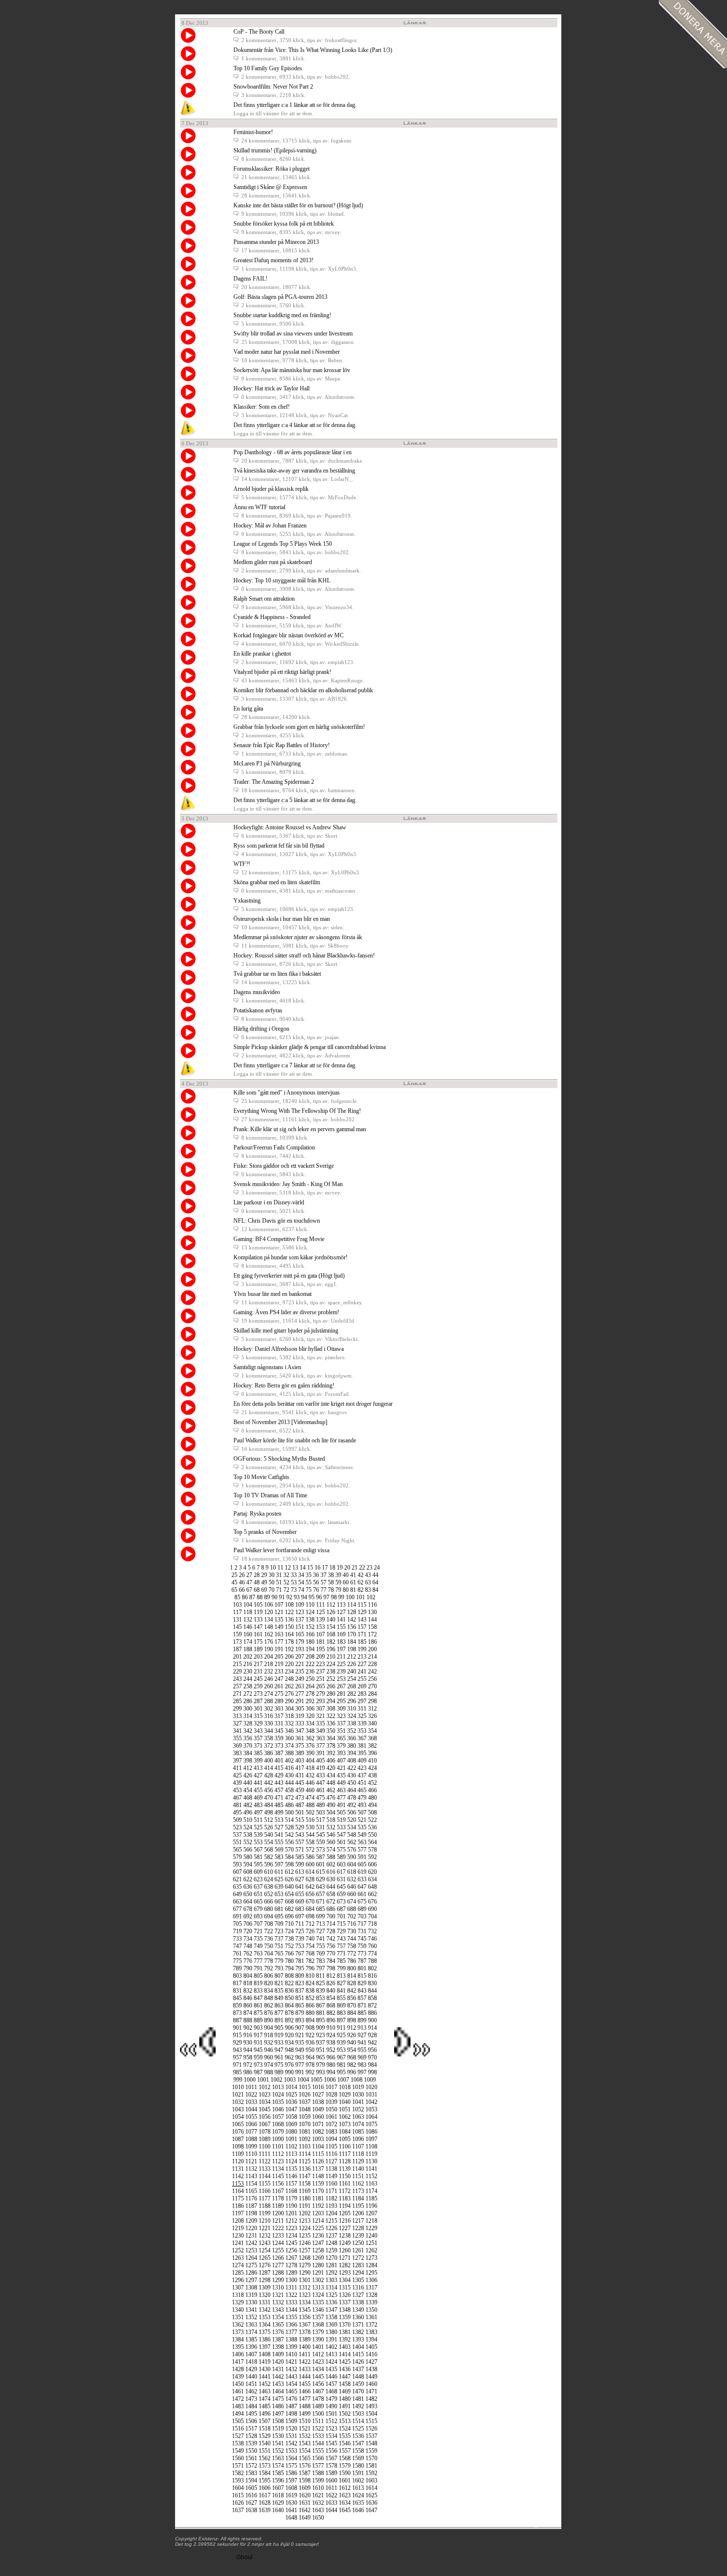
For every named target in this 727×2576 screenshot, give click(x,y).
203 (258, 1657)
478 (352, 1798)
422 (352, 1768)
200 (372, 1649)
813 (341, 1976)
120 (269, 1612)
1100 (265, 2147)
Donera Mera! (693, 34)
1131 (238, 2169)
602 (331, 1864)
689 (362, 1909)
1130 (371, 2161)
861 (258, 2005)
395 (362, 1753)
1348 (345, 2310)
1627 (251, 2503)
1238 (345, 2236)
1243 (265, 2243)
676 (372, 1902)
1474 (265, 2399)
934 (289, 2043)
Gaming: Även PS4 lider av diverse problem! (286, 1312)
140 (331, 1620)
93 (297, 1597)
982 (352, 2065)
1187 (251, 2206)
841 (341, 1991)
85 (237, 1597)
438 (372, 1775)
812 (331, 1976)
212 (352, 1657)
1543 (305, 2443)
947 (279, 2050)
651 (258, 1894)
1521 (305, 2429)
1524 (345, 2429)
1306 (371, 2280)
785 (341, 1961)
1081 (305, 2132)
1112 (278, 2154)
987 (258, 2072)
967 (341, 2057)
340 (372, 1723)
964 (310, 2057)
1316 (358, 2288)
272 (248, 1694)
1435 (331, 2369)
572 (310, 1850)
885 (362, 2013)
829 (362, 1983)
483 (258, 1805)
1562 (265, 2458)
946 (269, 2050)
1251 (371, 2243)
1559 (371, 2451)
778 (269, 1961)
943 (237, 2050)
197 (341, 1649)
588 (331, 1857)
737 (279, 1939)
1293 (345, 2273)
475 (320, 1798)
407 (341, 1761)
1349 (358, 2310)
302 (269, 1709)
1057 (278, 2117)
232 (269, 1671)
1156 (278, 2184)
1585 (278, 2473)
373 (279, 1746)
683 (300, 1909)
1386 (265, 2339)
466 (372, 1790)
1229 (371, 2228)
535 (362, 1827)
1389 (305, 2339)
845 (237, 1998)
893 (300, 2020)
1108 (371, 2147)
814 (352, 1976)
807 (279, 1976)
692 (248, 1916)
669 (300, 1902)
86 (245, 1597)
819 (258, 1983)
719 (237, 1931)
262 (289, 1686)
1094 (331, 2139)
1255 (278, 2250)
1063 (358, 2117)
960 (269, 2057)
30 (272, 1575)
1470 (358, 2391)
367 (362, 1738)
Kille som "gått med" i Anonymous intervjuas (287, 1093)
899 (362, 2020)
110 (310, 1605)
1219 (238, 2228)
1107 (358, 2147)
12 (288, 1568)
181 (320, 1642)
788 (372, 1961)
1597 (291, 2481)
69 (264, 1590)
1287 (265, 2273)
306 (310, 1709)
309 (341, 1709)
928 (372, 2035)
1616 (251, 2495)
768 (310, 1954)
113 (341, 1605)
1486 (278, 2406)
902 (248, 2028)
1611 (331, 2488)
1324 (318, 2295)
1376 (278, 2332)
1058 (291, 2117)
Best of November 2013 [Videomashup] (280, 1422)
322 (331, 1716)
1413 (331, 2354)
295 (341, 1701)
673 (341, 1902)
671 (320, 1902)
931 (258, 2043)
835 (279, 1991)
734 (248, 1939)
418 (310, 1768)
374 (289, 1746)
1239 (358, 2236)
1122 (265, 2161)
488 (310, 1805)
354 (372, 1731)
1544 (318, 2443)
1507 (265, 2421)
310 (352, 1709)
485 (279, 1805)
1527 (238, 2436)
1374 (251, 2332)
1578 (331, 2466)
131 (237, 1620)
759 (362, 1946)
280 (331, 1694)
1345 (305, 2310)
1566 (318, 2458)
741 (320, 1939)
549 (362, 1835)
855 (341, 1998)
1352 (251, 2317)
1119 (371, 2154)
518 (331, 1820)
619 (362, 1872)
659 (341, 1894)
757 (341, 1946)
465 (362, 1790)
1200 (278, 2213)
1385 (251, 2339)
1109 (238, 2154)
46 (242, 1582)
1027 (318, 2095)
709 (279, 1924)
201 (237, 1657)
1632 (318, 2503)
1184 (358, 2198)
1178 (278, 2198)
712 (310, 1924)
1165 (251, 2191)
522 (372, 1820)
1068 (278, 2124)
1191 (305, 2206)
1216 (345, 2221)
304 (289, 1709)
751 (279, 1946)
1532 (305, 2436)
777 (258, 1961)
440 (248, 1783)
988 (269, 2072)
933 (279, 2043)
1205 (345, 2213)
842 (352, 1991)
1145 (278, 2176)
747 (237, 1946)
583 (279, 1857)
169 (341, 1634)
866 (310, 2005)
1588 (318, 2473)
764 (269, 1954)
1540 (265, 2443)
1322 (291, 2295)
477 (341, 1798)
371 (258, 1746)
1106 (345, 2147)
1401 (318, 2347)
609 (258, 1872)
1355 (291, 2317)
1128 (345, 2161)
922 (310, 2035)
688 (352, 1909)
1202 (305, 2213)
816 (372, 1976)
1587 (305, 2473)
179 (300, 1642)
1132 (251, 2169)
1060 (318, 2117)
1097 (371, 2139)
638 (269, 1887)
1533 (318, 2436)
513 (279, 1820)
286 (248, 1701)
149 (279, 1627)
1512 (331, 2421)
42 (361, 1575)
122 (289, 1612)
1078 (265, 2132)
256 (372, 1679)
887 (237, 2020)
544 (310, 1835)
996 (352, 2072)
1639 (265, 2510)
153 (320, 1627)
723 (279, 1931)
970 (372, 2057)
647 (362, 1887)
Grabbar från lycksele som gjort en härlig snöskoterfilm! (299, 727)
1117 (345, 2154)
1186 (238, 2206)
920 (289, 2035)
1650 (318, 2518)
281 (341, 1694)
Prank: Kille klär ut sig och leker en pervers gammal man (300, 1129)
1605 (251, 2488)
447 (320, 1783)
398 (248, 1761)
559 (320, 1842)
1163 (371, 2184)
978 (310, 2065)
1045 (265, 2109)
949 (300, 2050)
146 (248, 1627)
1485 (265, 2406)
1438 (371, 2369)
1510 (305, 2421)
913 (362, 2028)
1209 (251, 2221)
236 (310, 1671)
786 (352, 1961)
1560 (238, 2458)
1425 (345, 2362)
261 (279, 1686)
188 (248, 1649)
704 (372, 1916)
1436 (345, 2369)
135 (279, 1620)
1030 (358, 2095)
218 (269, 1664)
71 (279, 1590)
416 (289, 1768)
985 (237, 2072)
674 (352, 1902)
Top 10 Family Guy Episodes (268, 68)
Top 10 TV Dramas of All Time (270, 1495)
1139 (345, 2169)
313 (237, 1716)
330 (269, 1723)
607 (237, 1872)
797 (320, 1968)
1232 (265, 2236)
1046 (278, 2109)
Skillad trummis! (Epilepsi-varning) (275, 150)
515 (300, 1820)
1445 (318, 2377)
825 (320, 1983)
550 (372, 1835)
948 (289, 2050)
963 (300, 2057)
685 (320, 1909)
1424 (331, 2362)
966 (331, 2057)
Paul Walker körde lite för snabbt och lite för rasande (295, 1440)
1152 (371, 2176)
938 (331, 2043)
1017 (331, 2087)
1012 (265, 2087)
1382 (358, 2332)
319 (300, 1716)
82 (361, 1590)
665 (258, 1902)
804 (248, 1976)
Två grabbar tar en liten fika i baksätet (277, 974)
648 (372, 1887)
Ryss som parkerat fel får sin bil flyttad (279, 846)
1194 (345, 2206)
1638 (251, 2510)
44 (375, 1575)
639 (279, 1887)
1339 (371, 2302)
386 (269, 1753)
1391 (331, 2339)
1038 (318, 2102)
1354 (278, 2317)
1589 (331, 2473)
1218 (371, 2221)
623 (258, 1879)
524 (248, 1827)
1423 (318, 2362)
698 (310, 1916)
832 (248, 1991)
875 (258, 2013)
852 (310, 1998)
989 (279, 2072)
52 (286, 1582)
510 (248, 1820)
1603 (371, 2481)
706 (248, 1924)
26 (242, 1575)
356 (248, 1738)
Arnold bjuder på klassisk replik (271, 489)
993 (320, 2072)
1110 (251, 2154)
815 (362, 1976)
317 (279, 1716)
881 (320, 2013)
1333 (291, 2302)
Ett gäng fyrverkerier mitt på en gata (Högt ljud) (289, 1276)
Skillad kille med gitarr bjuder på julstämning (286, 1331)
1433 (305, 2369)
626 (289, 1879)
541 (279, 1835)
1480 (345, 2399)
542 (289, 1835)
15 (310, 1568)
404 (310, 1761)
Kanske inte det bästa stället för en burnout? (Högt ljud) (298, 205)
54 (301, 1582)
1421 (291, 2362)
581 (258, 1857)
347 (300, 1731)
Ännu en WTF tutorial (259, 507)
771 (341, 1954)
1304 (345, 2280)
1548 (371, 2443)
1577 (318, 2466)
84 (375, 1590)
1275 (251, 2265)
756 (331, 1946)
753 (300, 1946)
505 (341, 1813)
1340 (238, 2310)
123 (300, 1612)
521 (362, 1820)
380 (352, 1746)
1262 (371, 2250)
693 (258, 1916)
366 (352, 1738)
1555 (318, 2451)
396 (372, 1753)
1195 (358, 2206)
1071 (318, 2124)
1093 (318, 2139)
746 (372, 1939)
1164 (238, 2191)
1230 (238, 2236)
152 (310, 1627)
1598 (305, 2481)
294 (331, 1701)
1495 (251, 2414)
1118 (358, 2154)
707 (258, 1924)
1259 (331, 2250)
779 (279, 1961)
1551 (265, 2451)
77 (323, 1590)
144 (372, 1620)
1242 (251, 2243)
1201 (291, 2213)
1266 (278, 2258)
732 (372, 1931)
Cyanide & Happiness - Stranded (272, 617)
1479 (331, 2399)
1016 (318, 2087)
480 (372, 1798)
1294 (358, 2273)
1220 (251, 2228)
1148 (318, 2176)
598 (289, 1864)
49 (264, 1582)
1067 (265, 2124)
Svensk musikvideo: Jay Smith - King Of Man (288, 1184)
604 (352, 1864)
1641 (291, 2510)
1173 (358, 2191)
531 (320, 1827)
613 (300, 1872)
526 (269, 1827)
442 (269, 1783)
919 (279, 2035)
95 (312, 1597)
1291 (318, 2273)
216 (248, 1664)
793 (279, 1968)
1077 (251, 2132)
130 (372, 1612)
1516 (238, 2429)
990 (289, 2072)
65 (234, 1590)
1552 (278, 2451)
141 (341, 1620)
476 (331, 1798)
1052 (358, 2109)
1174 (371, 2191)
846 (248, 1998)
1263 (238, 2258)
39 (338, 1575)
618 (352, 1872)
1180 (305, 2198)
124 (310, 1612)
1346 (318, 2310)
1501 (331, 2414)
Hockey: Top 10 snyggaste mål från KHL (282, 580)
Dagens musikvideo (257, 992)
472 (289, 1798)
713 (320, 1924)
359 (279, 1738)
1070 (305, 2124)
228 (372, 1664)
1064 (371, 2117)
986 (248, 2072)
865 (300, 2005)
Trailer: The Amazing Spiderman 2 (274, 782)
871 (362, 2005)
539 (258, 1835)
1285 (238, 2273)
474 (310, 1798)
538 (248, 1835)
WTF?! (242, 864)
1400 (305, 2347)
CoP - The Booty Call (259, 32)
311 (362, 1709)
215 (237, 1664)
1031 (371, 2095)
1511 (318, 2421)
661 (362, 1894)
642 (310, 1887)
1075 (371, 2124)
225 (341, 1664)
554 (269, 1842)
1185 (371, 2198)
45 (234, 1582)
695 (279, 1916)
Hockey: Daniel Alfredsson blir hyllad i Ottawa (289, 1349)
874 (248, 2013)
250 (310, 1679)
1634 (345, 2503)
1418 (251, 2362)
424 (372, 1768)
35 (309, 1575)
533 (341, 1827)
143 (362, 1620)
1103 (305, 2147)
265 (320, 1686)
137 (300, 1620)
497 (258, 1813)
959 (258, 2057)
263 (300, 1686)
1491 (345, 2406)
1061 (331, 2117)
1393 (358, 2339)
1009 (370, 2080)
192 (289, 1649)
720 (248, 1931)
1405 (371, 2347)
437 (362, 1775)
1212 (291, 2221)
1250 (358, 2243)
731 (362, 1931)
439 (237, 1783)
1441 (265, 2377)
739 (300, 1939)
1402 (331, 2347)
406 (331, 1761)
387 (279, 1753)
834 (269, 1991)
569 (279, 1850)
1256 (291, 2250)
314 (248, 1716)
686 (331, 1909)
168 (331, 1634)
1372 (371, 2325)
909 (320, 2028)
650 (248, 1894)
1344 (291, 2310)
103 (237, 1605)
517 (320, 1820)
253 (341, 1679)
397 (237, 1761)
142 (352, 1620)
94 (304, 1597)
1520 (291, 2429)
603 (341, 1864)
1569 (358, 2458)
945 (258, 2050)
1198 (251, 2213)
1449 (371, 2377)
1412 (318, 2354)
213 (362, 1657)
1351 (238, 2317)
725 (300, 1931)
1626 (238, 2503)
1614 (371, 2488)
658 (331, 1894)
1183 (345, 2198)
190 (269, 1649)
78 (331, 1590)
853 (320, 1998)
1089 (265, 2139)
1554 (305, 2451)
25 (234, 1575)
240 (352, 1671)
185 (362, 1642)
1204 (331, 2213)
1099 (251, 2147)
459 (300, 1790)
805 (258, 1976)
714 (331, 1924)
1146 (291, 2176)
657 (320, 1894)
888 (248, 2020)
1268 (305, 2258)
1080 (291, 2132)
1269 (318, 2258)
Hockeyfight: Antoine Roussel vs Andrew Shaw (290, 827)
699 (320, 1916)
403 (300, 1761)
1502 (345, 2414)
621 (237, 1879)
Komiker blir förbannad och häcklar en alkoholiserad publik (303, 690)
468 (248, 1798)
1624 (358, 2495)
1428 (238, 2369)
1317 (371, 2288)
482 (248, 1805)
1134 (278, 2169)
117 (237, 1612)
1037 (305, 2102)
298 (372, 1701)
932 (269, 2043)
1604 (238, 2488)
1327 (358, 2295)
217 (258, 1664)
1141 (371, 2169)
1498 (291, 2414)
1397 (265, 2347)
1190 (291, 2206)
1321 (278, 2295)
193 (300, 1649)
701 (341, 1916)
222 (310, 1664)
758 (352, 1946)
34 (301, 1575)
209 (320, 1657)
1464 (278, 2391)
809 (300, 1976)
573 (320, 1850)
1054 (238, 2117)
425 (237, 1775)
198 (352, 1649)
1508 (278, 2421)
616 (331, 1872)
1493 (371, 2406)
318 (289, 1716)
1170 (318, 2191)
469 (258, 1798)
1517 (251, 2429)
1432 (291, 2369)
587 (320, 1857)
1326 (345, 2295)
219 (279, 1664)
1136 (305, 2169)
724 (289, 1931)
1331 (265, 2302)
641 (300, 1887)
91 (282, 1597)
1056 (265, 2117)
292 (310, 1701)
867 (320, 2005)
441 (258, 1783)
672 (331, 1902)
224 (331, 1664)
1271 (345, 2258)
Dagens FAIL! (250, 279)
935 (300, 2043)
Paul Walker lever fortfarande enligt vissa (281, 1550)
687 (341, 1909)
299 (237, 1709)
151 (300, 1627)
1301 (305, 2280)
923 (320, 2035)
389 (300, 1753)
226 (352, 1664)
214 (372, 1657)
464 (352, 1790)
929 (237, 2043)
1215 (331, 2221)
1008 (357, 2080)
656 (310, 1894)
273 (258, 1694)
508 (372, 1813)
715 (341, 1924)
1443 (291, 2377)
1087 (238, 2139)
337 (341, 1723)
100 (350, 1597)
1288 (278, 2273)
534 (352, 1827)
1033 (251, 2102)
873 (237, 2013)
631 (341, 1879)
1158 (305, 2184)
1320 (265, 2295)
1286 (251, 2273)
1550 (251, 2451)
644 (331, 1887)
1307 (238, 2288)
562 (352, 1842)
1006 (330, 2080)
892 (289, 2020)
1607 (278, 2488)
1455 (305, 2384)
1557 (345, 2451)
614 (310, 1872)
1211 (278, 2221)
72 (286, 1590)
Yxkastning (247, 901)
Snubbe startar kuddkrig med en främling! (282, 315)
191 (279, 1649)
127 (341, 1612)
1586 (291, 2473)
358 (269, 1738)
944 (248, 2050)
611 (279, 1872)
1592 (371, 2473)
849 (279, 1998)
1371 (358, 2325)
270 (372, 1686)
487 (300, 1805)
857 (362, 1998)
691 (237, 1916)
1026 (305, 2095)
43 (368, 1575)
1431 (278, 2369)
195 (320, 1649)
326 (372, 1716)
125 (320, 1612)
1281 (331, 2265)
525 (258, 1827)
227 (362, 1664)
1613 (358, 2488)
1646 (358, 2510)
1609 (305, 2488)
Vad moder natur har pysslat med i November (287, 352)
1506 (251, 2421)
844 (372, 1991)
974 (269, 2065)
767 (300, 1954)
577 (362, 1850)
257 (237, 1686)
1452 (265, 2384)
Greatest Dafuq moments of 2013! (273, 260)
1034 (265, 2102)
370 (248, 1746)
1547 (358, 2443)
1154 (251, 2184)
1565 (305, 2458)
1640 (278, 2510)
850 (289, 1998)
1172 (345, 2191)
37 (323, 1575)
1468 (331, 2391)
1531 (291, 2436)
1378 (305, 2332)
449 (341, 1783)
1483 (238, 2406)
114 (352, 1605)
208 (310, 1657)
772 (352, 1954)
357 (258, 1738)
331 (279, 1723)
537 (237, 1835)
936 (310, 2043)
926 (352, 2035)
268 (352, 1686)
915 (237, 2035)
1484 (251, 2406)
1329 (238, 2302)
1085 (358, 2132)
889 (258, 2020)
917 (258, 2035)
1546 (345, 2443)
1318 (238, 2295)
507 (362, 1813)
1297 (251, 2280)
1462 (251, 2391)
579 (237, 1857)
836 (289, 1991)
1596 (278, 2481)
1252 (238, 2250)
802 (372, 1968)
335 (320, 1723)
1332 (278, 2302)
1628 (265, 2503)
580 (248, 1857)
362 (310, 1738)
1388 (291, 2339)
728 (331, 1931)
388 (289, 1753)
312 (372, 1709)
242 (372, 1671)
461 (320, 1790)
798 (331, 1968)
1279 (305, 2265)
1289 (291, 2273)
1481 (358, 2399)
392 (331, 1753)
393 (341, 1753)
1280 (318, 2265)
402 (289, 1761)
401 (279, 1761)
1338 (358, 2302)
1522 (318, 2429)
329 (258, 1723)
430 (289, 1775)
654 (289, 1894)
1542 (291, 2443)
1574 (278, 2466)
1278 (291, 2265)
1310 (278, 2288)
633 (362, 1879)
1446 (331, 2377)
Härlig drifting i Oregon (261, 1029)
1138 (331, 2169)
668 (289, 1902)
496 (248, 1813)
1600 (331, 2481)
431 (300, 1775)
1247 (318, 2243)
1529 (265, 2436)
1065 (238, 2124)
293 (320, 1701)
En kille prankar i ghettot (262, 654)
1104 (318, 2147)
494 (372, 1805)
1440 (251, 2377)
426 (248, 1775)
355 (237, 1738)
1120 (238, 2161)
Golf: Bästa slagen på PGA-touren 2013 (280, 297)
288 (269, 1701)
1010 (238, 2087)
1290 (305, 2273)
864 (289, 2005)
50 (272, 1582)
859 (237, 2005)
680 (269, 1909)
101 (361, 1597)
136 (289, 1620)
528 (289, 1827)
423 (362, 1768)
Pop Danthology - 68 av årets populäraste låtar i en (293, 452)
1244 (278, 2243)
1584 (265, 2473)
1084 (345, 2132)
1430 (265, 2369)
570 (289, 1850)
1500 (318, 2414)
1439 (238, 2377)
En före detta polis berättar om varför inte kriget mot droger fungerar (313, 1404)
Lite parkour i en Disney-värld (269, 1202)
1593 (238, 2481)
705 (237, 1924)
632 (352, 1879)
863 (279, 2005)
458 (289, 1790)
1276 (265, 2265)
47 (249, 1582)
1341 (251, 2310)
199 (362, 1649)
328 (248, 1723)
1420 (278, 2362)
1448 (358, 2377)
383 (237, 1753)
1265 (265, 2258)
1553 (291, 2451)
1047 (291, 2109)
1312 (305, 2288)
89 (267, 1597)
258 (248, 1686)
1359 (345, 2317)
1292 (331, 2273)
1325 (331, 2295)
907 (300, 2028)
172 (372, 1634)
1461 (238, 2391)
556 (289, 1842)
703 (362, 1916)
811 (320, 1976)
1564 (291, 2458)
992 (310, 2072)
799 (341, 1968)
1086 (371, 2132)
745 (362, 1939)
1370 (345, 2325)
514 (289, 1820)
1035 (278, 2102)
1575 (291, 2466)
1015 (305, 2087)
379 (341, 1746)
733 (237, 1939)
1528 (251, 2436)
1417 (238, 2362)
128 (352, 1612)
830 (372, 1983)
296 (352, 1701)
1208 (238, 2221)
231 (258, 1671)
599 (300, 1864)
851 (300, 1998)
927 (362, 2035)
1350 (371, 2310)
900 (372, 2020)
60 (346, 1582)
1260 (345, 2250)
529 (300, 1827)
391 (320, 1753)
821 (279, 1983)
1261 (358, 2250)
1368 (318, 2325)
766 (289, 1954)
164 (289, 1634)
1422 (305, 2362)
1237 (331, 2236)
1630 (291, 2503)
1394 (371, 2339)
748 (248, 1946)
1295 (371, 2273)
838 (310, 1991)
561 (341, 1842)
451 (362, 1783)
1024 (278, 2095)
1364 (265, 2325)
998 (372, 2072)
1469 (345, 2391)
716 (352, 1924)
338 (352, 1723)
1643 (318, 2510)
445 (300, 1783)
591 (362, 1857)
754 (310, 1946)
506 (352, 1813)
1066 (251, 2124)
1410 (291, 2354)
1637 (238, 2510)
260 (269, 1686)
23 (369, 1568)
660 (352, 1894)
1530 (278, 2436)
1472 (238, 2399)
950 (310, 2050)
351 (341, 1731)
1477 (305, 2399)
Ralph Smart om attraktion (264, 599)
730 (352, 1931)
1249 (345, 2243)
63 (368, 1582)
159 (237, 1634)
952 (331, 2050)
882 (331, 2013)
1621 (318, 2495)
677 (237, 1909)
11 (280, 1568)
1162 (358, 2184)
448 (331, 1783)
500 (289, 1813)
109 (300, 1605)
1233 (278, 2236)
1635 (358, 2503)
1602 (358, 2481)
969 (362, 2057)
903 (258, 2028)
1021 (238, 2095)
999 (238, 2080)
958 (248, 2057)
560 (331, 1842)
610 (269, 1872)
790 (248, 1968)
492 (352, 1805)
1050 (331, 2109)
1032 (238, 2102)
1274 (238, 2265)
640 (289, 1887)
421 (341, 1768)
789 (237, 1968)
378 (331, 1746)
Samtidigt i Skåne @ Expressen (270, 187)
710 (289, 1924)
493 (362, 1805)
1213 (305, 2221)
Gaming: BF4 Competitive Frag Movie (279, 1239)
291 (300, 1701)
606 (372, 1864)
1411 (305, 2354)
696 (289, 1916)
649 (237, 1894)
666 (269, 1902)
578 (372, 1850)
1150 (345, 2176)
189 (258, 1649)
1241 (238, 2243)
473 (300, 1798)
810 (310, 1976)
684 (310, 1909)
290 (289, 1701)
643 (320, 1887)
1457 (331, 2384)
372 (269, 1746)
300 (248, 1709)
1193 (331, 2206)
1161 (345, 2184)
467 (237, 1798)
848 (269, 1998)
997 (362, 2072)
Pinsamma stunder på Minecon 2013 (276, 242)
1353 (265, 2317)
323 (341, 1716)
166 (310, 1634)
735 (258, 1939)
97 (326, 1597)
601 (320, 1864)
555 (279, 1842)
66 (242, 1590)
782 (310, 1961)
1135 (291, 2169)
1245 (291, 2243)
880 (310, 2013)
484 (269, 1805)
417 (300, 1768)
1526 (371, 2429)
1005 (317, 2080)
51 (279, 1582)
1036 (291, 2102)
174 (248, 1642)
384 (248, 1753)
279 (320, 1694)
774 (372, 1954)
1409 (278, 2354)
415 (279, 1768)
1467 (318, 2391)
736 (269, 1939)
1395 (238, 2347)
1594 (251, 2481)
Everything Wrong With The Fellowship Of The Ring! (297, 1111)
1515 (371, 2421)
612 (289, 1872)
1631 (305, 2503)
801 (362, 1968)
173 (237, 1642)
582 (269, 1857)
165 (300, 1634)
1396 (251, 2347)
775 (237, 1961)
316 (269, 1716)
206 (289, 1657)
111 (320, 1605)
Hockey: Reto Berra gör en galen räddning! (284, 1385)
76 (316, 1590)
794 (289, 1968)
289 (279, 1701)
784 (331, 1961)
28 (257, 1575)
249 (300, 1679)
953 (341, 2050)
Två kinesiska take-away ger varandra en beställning (294, 471)
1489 (318, 2406)
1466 (305, 2391)
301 (258, 1709)
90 (274, 1597)
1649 (305, 2518)
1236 (318, 2236)
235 (300, 1671)
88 (260, 1597)
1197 (238, 2213)
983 (362, 2065)
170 (352, 1634)
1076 (238, 2132)
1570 (371, 2458)
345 (279, 1731)
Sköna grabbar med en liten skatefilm (277, 882)
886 (372, 2013)
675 (362, 1902)
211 (341, 1657)
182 (331, 1642)
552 (248, 1842)
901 (237, 2028)
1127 (331, 2161)
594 (248, 1864)
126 (331, 1612)
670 (310, 1902)
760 (372, 1946)
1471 (371, 2391)
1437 (358, 2369)
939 (341, 2043)
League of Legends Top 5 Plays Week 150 (283, 544)
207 (300, 1657)
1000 (250, 2080)
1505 (238, 2421)
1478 (318, 2399)
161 (258, 1634)
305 (300, 1709)
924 (331, 2035)
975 (279, 2065)
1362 (238, 2325)
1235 (305, 2236)
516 (310, 1820)
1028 (331, 2095)
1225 (318, 2228)
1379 (318, 2332)
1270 (331, 2258)
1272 (358, 2258)
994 (331, 2072)
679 (258, 1909)
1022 (251, 2095)
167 (320, 1634)
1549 (238, 2451)
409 (362, 1761)
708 (269, 1924)
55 (309, 1582)
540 (269, 1835)
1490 (331, 2406)
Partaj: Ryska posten (257, 1514)
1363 (251, 2325)
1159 (318, 2184)
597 (279, 1864)
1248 (331, 2243)
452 (372, 1783)
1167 (278, 2191)
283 (362, 1694)
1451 (251, 2384)
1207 (371, 2213)
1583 (251, 2473)
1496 (265, 2414)
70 (272, 1590)
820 (269, 1983)
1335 (318, 2302)
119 (258, 1612)
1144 (265, 2176)
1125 (305, 2161)
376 (310, 1746)
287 (258, 1701)
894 (310, 2020)
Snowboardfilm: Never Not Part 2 (273, 87)
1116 (331, 2154)
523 (237, 1827)
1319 (251, 2295)
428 (269, 1775)
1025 (291, 2095)
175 (258, 1642)
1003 (290, 2080)
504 (331, 1813)
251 (320, 1679)
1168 (291, 2191)
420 (331, 1768)
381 (362, 1746)
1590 (345, 2473)
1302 (318, 2280)
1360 (358, 2317)
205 (279, 1657)
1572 (251, 2466)
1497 (278, 2414)
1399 (291, 2347)
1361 (371, 2317)
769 (320, 1954)
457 (279, 1790)
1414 (345, 2354)
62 (361, 1582)
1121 (251, 2161)
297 (362, 1701)
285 (237, 1701)
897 (341, 2020)
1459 (358, 2384)
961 (279, 2057)
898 (352, 2020)
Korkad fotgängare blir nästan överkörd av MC (289, 635)
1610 (318, 2488)
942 (372, 2043)
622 (248, 1879)
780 (289, 1961)
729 (341, 1931)
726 (310, 1931)
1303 (331, 2280)
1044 (251, 2109)
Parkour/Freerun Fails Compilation (274, 1147)
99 (341, 1597)
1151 (358, 2176)
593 (237, 1864)
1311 (291, 2288)
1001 (263, 2080)
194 (310, 1649)
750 (269, 1946)
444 (289, 1783)
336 (331, 1723)
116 (372, 1605)
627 (300, 1879)
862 (269, 2005)
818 (248, 1983)
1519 (278, 2429)
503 (320, 1813)
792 (269, 1968)
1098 (238, 2147)
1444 (305, 2377)
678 (248, 1909)
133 (258, 1620)
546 (331, 1835)
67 (249, 1590)
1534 (331, 2436)
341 (237, 1731)
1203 (318, 2213)
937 (320, 2043)
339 (362, 1723)
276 (289, 1694)
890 (269, 2020)
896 (331, 2020)
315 (258, 1716)
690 (372, 1909)
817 (237, 1983)
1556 (331, 2451)
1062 (345, 2117)
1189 (278, 2206)
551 (237, 1842)
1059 (305, 2117)
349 (320, 1731)
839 (320, 1991)
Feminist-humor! (253, 132)
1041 (358, 2102)
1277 (278, 2265)
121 (279, 1612)
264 (310, 1686)
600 (310, 1864)
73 (294, 1590)
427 (258, 1775)
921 (300, 2035)
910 (331, 2028)
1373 (238, 2332)
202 (248, 1657)
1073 (345, 2124)
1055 (251, 2117)
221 (300, 1664)
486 (289, 1805)
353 (362, 1731)
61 (353, 1582)
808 (289, 1976)
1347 (331, 2310)
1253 (251, 2250)
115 (362, 1605)
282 (352, 1694)
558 (310, 1842)
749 (258, 1946)
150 (289, 1627)
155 (341, 1627)
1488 (305, 2406)
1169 (305, 2191)
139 (320, 1620)
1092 (305, 2139)
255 (362, 1679)
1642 (305, 2510)
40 (346, 1575)
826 (331, 1983)
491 (341, 1805)
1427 (371, 2362)
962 (289, 2057)
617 (341, 1872)
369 (237, 1746)
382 (372, 1746)
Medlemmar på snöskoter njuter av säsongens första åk (298, 937)
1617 (265, 2495)
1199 (265, 2213)
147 (258, 1627)
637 (258, 1887)
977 (300, 2065)
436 (352, 1775)
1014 (291, 2087)
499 (279, 1813)
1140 (358, 2169)
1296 (238, 2280)
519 (341, 1820)
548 (352, 1835)
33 (294, 1575)
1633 (331, 2503)
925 (341, 2035)
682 (289, 1909)
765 (279, 1954)
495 (237, 1813)
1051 (345, 2109)
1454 (291, 2384)
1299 (278, 2280)
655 (300, 1894)
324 (352, 1716)
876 (269, 2013)
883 (341, 2013)
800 (352, 1968)
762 (248, 1954)
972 (248, 2065)
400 (269, 1761)
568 (269, 1850)
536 (372, 1827)
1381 (345, 2332)
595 (258, 1864)
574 (331, 1850)
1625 (371, 2495)
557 (300, 1842)
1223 (291, 2228)
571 (300, 1850)
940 (352, 2043)
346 (289, 1731)
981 (341, 2065)
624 (269, 1879)
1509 (291, 2421)
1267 (291, 2258)
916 (248, 2035)
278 (310, 1694)
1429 (251, 2369)
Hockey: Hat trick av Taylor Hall (272, 388)
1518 (265, 2429)
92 (289, 1597)
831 (237, 1991)
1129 (358, 2161)
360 (289, 1738)
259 (258, 1686)
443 (279, 1783)
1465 (291, 2391)
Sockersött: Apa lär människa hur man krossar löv (292, 370)
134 (269, 1620)
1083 (331, 2132)
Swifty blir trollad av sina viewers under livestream (293, 334)
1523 (331, 2429)
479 (362, 1798)
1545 (331, 2443)
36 (316, 1575)
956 (372, 2050)
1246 (305, 2243)
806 (269, 1976)
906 (289, 2028)
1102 (291, 2147)
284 (372, 1694)
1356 (305, 2317)
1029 (345, 2095)
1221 (265, 2228)
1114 (305, 2154)
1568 (345, 2458)
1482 (371, 2399)
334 (310, 1723)
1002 (276, 2080)
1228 (358, 2228)
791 (258, 1968)
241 (362, 1671)
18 (332, 1568)
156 (352, 1627)
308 (331, 1709)
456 (269, 1790)
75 (309, 1590)
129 (362, 1612)
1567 (331, 2458)
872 (372, 2005)
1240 (371, 2236)
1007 (343, 2080)
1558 (358, 2451)
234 (289, 1671)
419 (320, 1768)
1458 (345, 2384)
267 (341, 1686)
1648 (291, 2518)
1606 (265, 2488)
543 (300, 1835)
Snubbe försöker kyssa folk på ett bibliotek (284, 224)
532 (331, 1827)
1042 (371, 2102)
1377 (291, 2332)
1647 (371, 2510)
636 (248, 1887)
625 (279, 1879)
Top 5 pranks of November (265, 1532)
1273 (371, 2258)
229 (237, 1671)
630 (331, 1879)
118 (248, 1612)
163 (279, 1634)
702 (352, 1916)
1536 (358, 2436)
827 (341, 1983)
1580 (358, 2466)
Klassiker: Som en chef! (262, 407)
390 (310, 1753)
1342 (265, 2310)
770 (331, 1954)
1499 (305, 2414)
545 (320, 1835)
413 (258, 1768)
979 (320, 2065)
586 (310, 1857)
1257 (305, 2250)
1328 (371, 2295)
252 (331, 1679)
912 (352, 2028)
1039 (331, 2102)
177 (279, 1642)
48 (257, 1582)
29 (264, 1575)
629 (320, 1879)
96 (319, 1597)
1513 (345, 2421)
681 (279, 1909)
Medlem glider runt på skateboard (273, 562)
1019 (358, 2087)
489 (320, 1805)
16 (318, 1568)
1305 (358, 2280)
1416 (371, 2354)
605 (362, 1864)
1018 (345, 2087)
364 (331, 1738)
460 (310, 1790)
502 (310, 1813)
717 (362, 1924)
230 (248, 1671)
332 (289, 1723)
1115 (318, 2154)
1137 (318, 2169)
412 (248, 1768)
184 (352, 1642)
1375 (265, 2332)
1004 (303, 2080)
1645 (345, 2510)
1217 (358, 2221)
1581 (371, 2466)
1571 (238, 2466)
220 (289, 1664)
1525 (358, 2429)
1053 (371, 2109)
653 (279, 1894)
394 (352, 1753)
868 (331, 2005)
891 (279, 2020)
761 (237, 1954)
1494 (238, 2414)
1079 (278, 2132)
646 (352, 1887)
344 (269, 1731)
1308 (251, 2288)
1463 (265, 2391)
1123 (278, 2161)
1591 (358, 2473)
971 (237, 2065)
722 (269, 1931)
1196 (371, 2206)
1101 (278, 2147)
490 (331, 1805)
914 (372, 2028)
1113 (291, 2154)
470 (269, 1798)
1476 (291, 2399)
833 (258, 1991)
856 (352, 1998)
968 (352, 2057)
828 (352, 1983)
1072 (331, 2124)
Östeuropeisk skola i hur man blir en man (282, 919)
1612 (345, 2488)
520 (352, 1820)
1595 (265, 2481)
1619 (291, 2495)
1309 (265, 2288)
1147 (305, 2176)
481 (237, 1805)
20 (347, 1568)
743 (341, 1939)
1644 (331, 2510)
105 (258, 1605)
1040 (345, 2102)
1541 (278, 2443)
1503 (358, 2414)
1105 (331, 2147)
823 (300, 1983)
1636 (371, 2503)
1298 (265, 2280)
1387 (278, 2339)
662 (372, 1894)
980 (331, 2065)
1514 (358, 2421)
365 (341, 1738)
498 (269, 1813)
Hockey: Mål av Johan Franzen (270, 525)
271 (237, 1694)
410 (372, 1761)
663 (237, 1902)
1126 (318, 2161)
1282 (345, 2265)
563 (362, 1842)
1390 (318, 2339)
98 (334, 1597)
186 (372, 1642)
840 (331, 1991)
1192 (318, 2206)
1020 (371, 2087)
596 (269, 1864)
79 (338, 1590)
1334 (305, 2302)
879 (300, 2013)
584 (289, 1857)
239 (341, 1671)
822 (289, 1983)
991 (300, 2072)
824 (310, 1983)
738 (289, 1939)
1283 (358, 2265)
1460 (371, 2384)
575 (341, 1850)
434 (331, 1775)
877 (279, 2013)
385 (258, 1753)
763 (258, 1954)
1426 (358, 2362)
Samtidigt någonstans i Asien (267, 1367)
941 (362, 2043)
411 (237, 1768)
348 (310, 1731)
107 (279, 1605)
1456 (318, 2384)
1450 (238, 2384)
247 (279, 1679)
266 (331, 1686)
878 (289, 2013)
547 (341, 1835)
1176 (251, 2198)
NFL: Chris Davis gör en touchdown (277, 1221)
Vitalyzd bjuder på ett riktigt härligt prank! (282, 672)
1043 (238, 2109)
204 (269, 1657)
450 (352, 1783)
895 (320, 2020)
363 (320, 1738)
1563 (278, 2458)
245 (258, 1679)
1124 (291, 2161)
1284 (371, 2265)
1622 (331, 2495)
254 (352, 1679)
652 (269, 1894)
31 (279, 1575)
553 (258, 1842)
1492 (358, 2406)
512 (269, 1820)
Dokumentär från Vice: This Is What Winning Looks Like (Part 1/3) (313, 50)
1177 (265, 2198)
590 (352, 1857)
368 (372, 1738)
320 (310, 1716)
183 (341, 1642)
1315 (345, 2288)
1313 (318, 2288)
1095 (345, 2139)
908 (310, 2028)
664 (248, 1902)
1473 (251, 2399)
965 (320, 2057)
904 (269, 2028)
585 (300, 1857)
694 (269, 1916)
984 (372, 2065)
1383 (371, 2332)
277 (300, 1694)
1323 (305, 2295)
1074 (358, 2124)
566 (248, 1850)
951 (320, 2050)
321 (320, 1716)
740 (310, 1939)
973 (258, 2065)
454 (248, 1790)
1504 (371, 2414)
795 (300, 1968)
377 (320, 1746)
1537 (371, 2436)
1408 (265, 2354)
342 (248, 1731)
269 (362, 1686)
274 (269, 1694)
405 (320, 1761)
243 (237, 1679)
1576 (305, 2466)
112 (331, 1605)
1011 (251, 2087)
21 (355, 1568)
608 (248, 1872)
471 (279, 1798)
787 (362, 1961)
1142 (238, 2176)
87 (252, 1597)
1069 (291, 2124)
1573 (265, 2466)
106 (269, 1605)
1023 (265, 2095)
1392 (345, 2339)
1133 (265, 2169)
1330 (251, 2302)
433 (320, 1775)
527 (279, 1827)
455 (258, 1790)
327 (237, 1723)
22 (362, 1568)
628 (310, 1879)
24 (377, 1568)
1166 (265, 2191)
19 (340, 1568)
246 (269, 1679)
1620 (305, 2495)
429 (279, 1775)
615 (320, 1872)
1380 (331, 2332)
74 (301, 1590)
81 (353, 1590)
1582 (238, 2473)
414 (269, 1768)
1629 (278, 2503)
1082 (318, 2132)
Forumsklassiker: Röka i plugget (272, 169)
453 (237, 1790)
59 (338, 1582)
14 (303, 1568)
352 (352, 1731)
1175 (238, 2198)
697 (300, 1916)
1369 (331, 2325)
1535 (345, 2436)
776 (248, 1961)
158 (372, 1627)
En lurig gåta (248, 709)
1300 (291, 2280)
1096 (358, 2139)
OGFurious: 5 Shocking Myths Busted (279, 1459)
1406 (238, 2354)
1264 (251, 2258)
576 (352, 1850)
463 (341, 1790)
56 (316, 1582)
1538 (238, 2443)
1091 (291, 2139)
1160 (331, 2184)
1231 (251, 2236)
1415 (358, 2354)
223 (320, 1664)
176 (269, 1642)
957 (237, 2057)
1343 (278, 2310)
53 (294, 1582)
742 (331, 1939)
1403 (345, 2347)
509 (237, 1820)
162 (269, 1634)
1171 (331, 2191)
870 (352, 2005)
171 (362, 1634)
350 (331, 1731)
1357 (318, 2317)
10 (273, 1568)
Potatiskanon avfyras (258, 1010)
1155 (265, 2184)
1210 (265, 2221)
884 (352, 2013)
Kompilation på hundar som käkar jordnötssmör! (291, 1257)
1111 (265, 2154)
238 (331, 1671)
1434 (318, 2369)
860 (248, 2005)
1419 (265, 2362)
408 (352, 1761)
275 (279, 1694)
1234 (291, 2236)
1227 (345, 2228)
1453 (278, 2384)
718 (372, 1924)
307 (320, 1709)
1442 (278, 2377)
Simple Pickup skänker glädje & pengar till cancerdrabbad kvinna (310, 1047)
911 (341, 2028)
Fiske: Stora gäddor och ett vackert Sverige (284, 1166)
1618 (278, 2495)
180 (310, 1642)
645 (341, 1887)
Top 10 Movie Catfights (261, 1477)
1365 (278, 2325)
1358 (331, 2317)
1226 (331, 2228)
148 (269, 1627)
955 (362, 2050)
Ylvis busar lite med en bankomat (273, 1294)
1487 (291, 2406)
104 (248, 1605)
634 (372, 1879)
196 (331, 1649)
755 (320, 1946)
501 (300, 1813)
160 (248, 1634)
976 (289, 2065)
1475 (278, 2399)
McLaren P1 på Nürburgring (267, 763)
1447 (345, 2377)
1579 (345, 2466)
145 (237, 1627)
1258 (318, 2250)
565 (237, 1850)
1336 (331, 2302)
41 (353, 1575)
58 (331, 1582)
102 (371, 1597)
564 (372, 1842)
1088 (251, 2139)
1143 (251, 2176)
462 (331, 1790)
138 (310, 1620)
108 (289, 1605)
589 (341, 1857)
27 (249, 1575)
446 (310, 1783)
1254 (265, 2250)
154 (331, 1627)
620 (372, 1872)
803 (237, 1976)
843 (362, 1991)
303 (279, 1709)
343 (258, 1731)
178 (289, 1642)
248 (289, 1679)
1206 (358, 2213)
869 (341, 2005)
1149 (331, 2176)
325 (362, 1716)
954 (352, 2050)
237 (320, 1671)
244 (248, 1679)
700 (331, 1916)
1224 (305, 2228)
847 (258, 1998)
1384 (238, 2339)
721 (258, 1931)
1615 (238, 2495)
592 (372, 1857)
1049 (318, 2109)
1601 (345, 2481)
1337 (345, 2302)
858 (372, 1998)
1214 (318, 2221)
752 (289, 1946)
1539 (251, 2443)
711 (300, 1924)
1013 (278, 2087)
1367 (305, 2325)
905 (279, 2028)
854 (331, 1998)
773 (362, 1954)
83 (368, 1590)
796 (310, 1968)
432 (310, 1775)
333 (300, 1723)
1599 (318, 2481)
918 (269, 2035)
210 (331, 1657)
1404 (358, 2347)
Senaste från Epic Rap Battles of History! (282, 745)
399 (258, 1761)
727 (320, 1931)
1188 (265, 2206)
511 (258, 1820)
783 (320, 1961)
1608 (291, 2488)
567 (258, 1850)
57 (323, 1582)
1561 (251, 2458)
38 (331, 1575)
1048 (305, 2109)
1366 (291, 2325)
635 (237, 1887)
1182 (331, 2198)
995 (341, 2072)
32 (286, 1575)
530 (310, 1827)
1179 (291, 2198)
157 (362, 1627)
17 (325, 1568)
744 (352, 1939)
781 (300, 1961)
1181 (318, 2198)
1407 (251, 2354)
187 (237, 1649)
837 (300, 1991)
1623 (345, 2495)
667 (279, 1902)
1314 (331, 2288)
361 (300, 1738)
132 (248, 1620)
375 (300, 1746)
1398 (278, 2347)
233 (279, 1671)
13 (295, 1568)
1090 (278, 2139)
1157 (291, 2184)
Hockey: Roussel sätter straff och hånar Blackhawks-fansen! (304, 955)
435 (341, 1775)
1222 (278, 2228)
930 (248, 2043)
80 (346, 1590)
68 (257, 1590)
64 (375, 1582)
